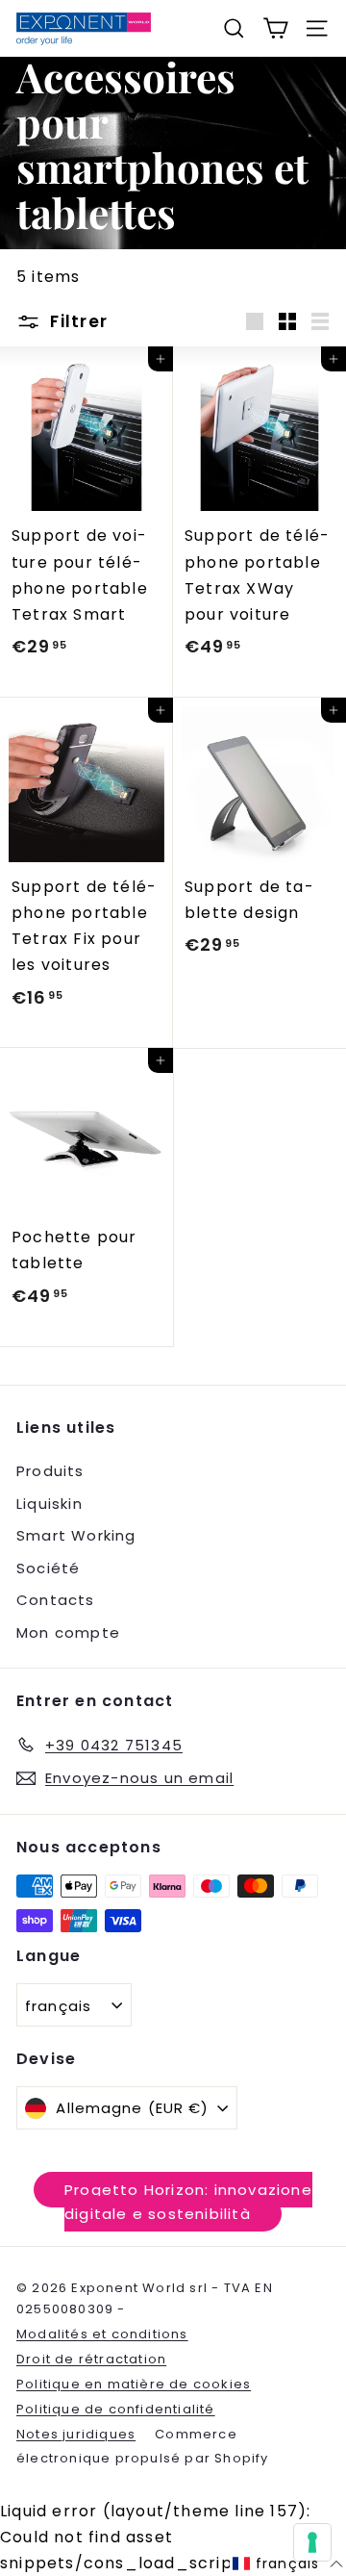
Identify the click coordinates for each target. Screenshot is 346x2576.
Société (48, 1568)
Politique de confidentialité (116, 2409)
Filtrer (76, 321)
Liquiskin (49, 1504)
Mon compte (68, 1632)
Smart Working (76, 1535)
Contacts (56, 1600)
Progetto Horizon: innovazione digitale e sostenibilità (188, 2202)
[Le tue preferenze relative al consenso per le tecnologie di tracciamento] (312, 2542)
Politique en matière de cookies (134, 2384)
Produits (50, 1471)
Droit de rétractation (91, 2359)
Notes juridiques (76, 2434)
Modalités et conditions (102, 2334)
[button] (288, 2564)
